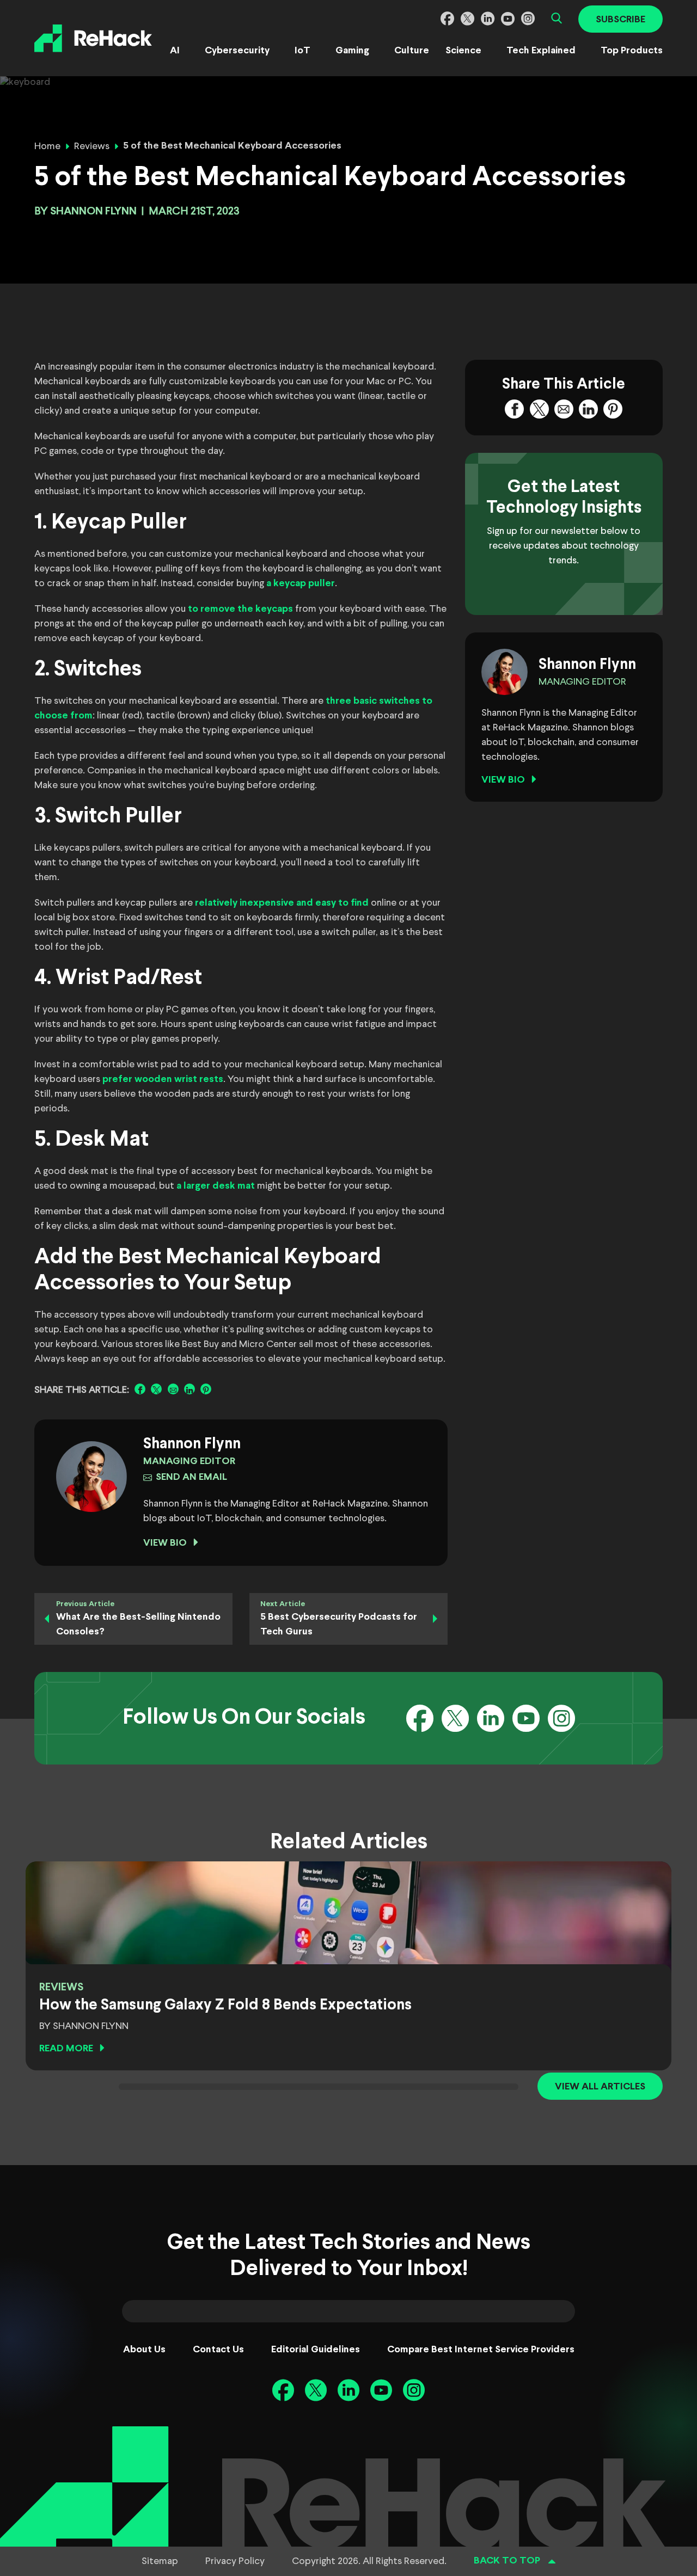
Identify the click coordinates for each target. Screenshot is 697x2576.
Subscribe (620, 20)
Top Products (632, 51)
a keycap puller (301, 584)
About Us (144, 2350)
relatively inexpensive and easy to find (282, 903)
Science (463, 51)
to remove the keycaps (240, 609)
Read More (66, 2049)
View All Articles (600, 2087)
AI (175, 51)
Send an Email (191, 1477)
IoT (302, 51)
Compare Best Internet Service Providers (481, 2350)
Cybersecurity (237, 51)
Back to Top (507, 2561)
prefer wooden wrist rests (163, 1080)
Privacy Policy (235, 2561)
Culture (412, 51)
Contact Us (218, 2350)
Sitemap (160, 2561)
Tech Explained (541, 51)
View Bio (165, 1543)
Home (47, 146)
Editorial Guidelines (316, 2350)
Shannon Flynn (93, 211)
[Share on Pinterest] (206, 1389)
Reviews (92, 146)
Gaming (352, 51)
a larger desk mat (216, 1186)
